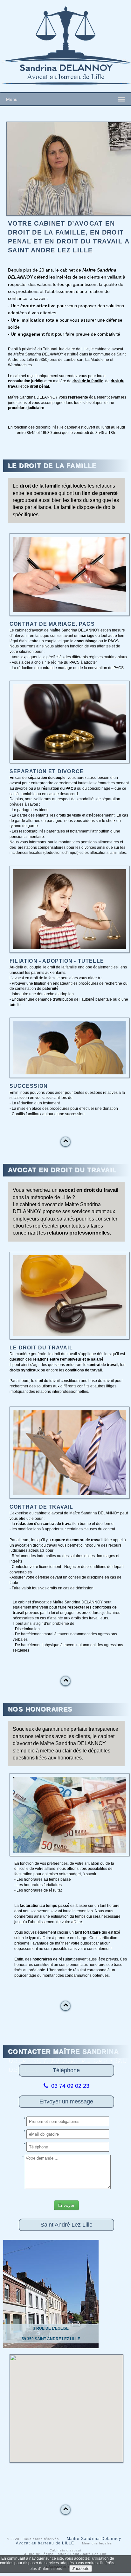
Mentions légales (97, 2543)
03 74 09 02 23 (69, 2086)
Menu (12, 99)
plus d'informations (46, 2569)
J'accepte (81, 2569)
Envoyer (66, 2205)
